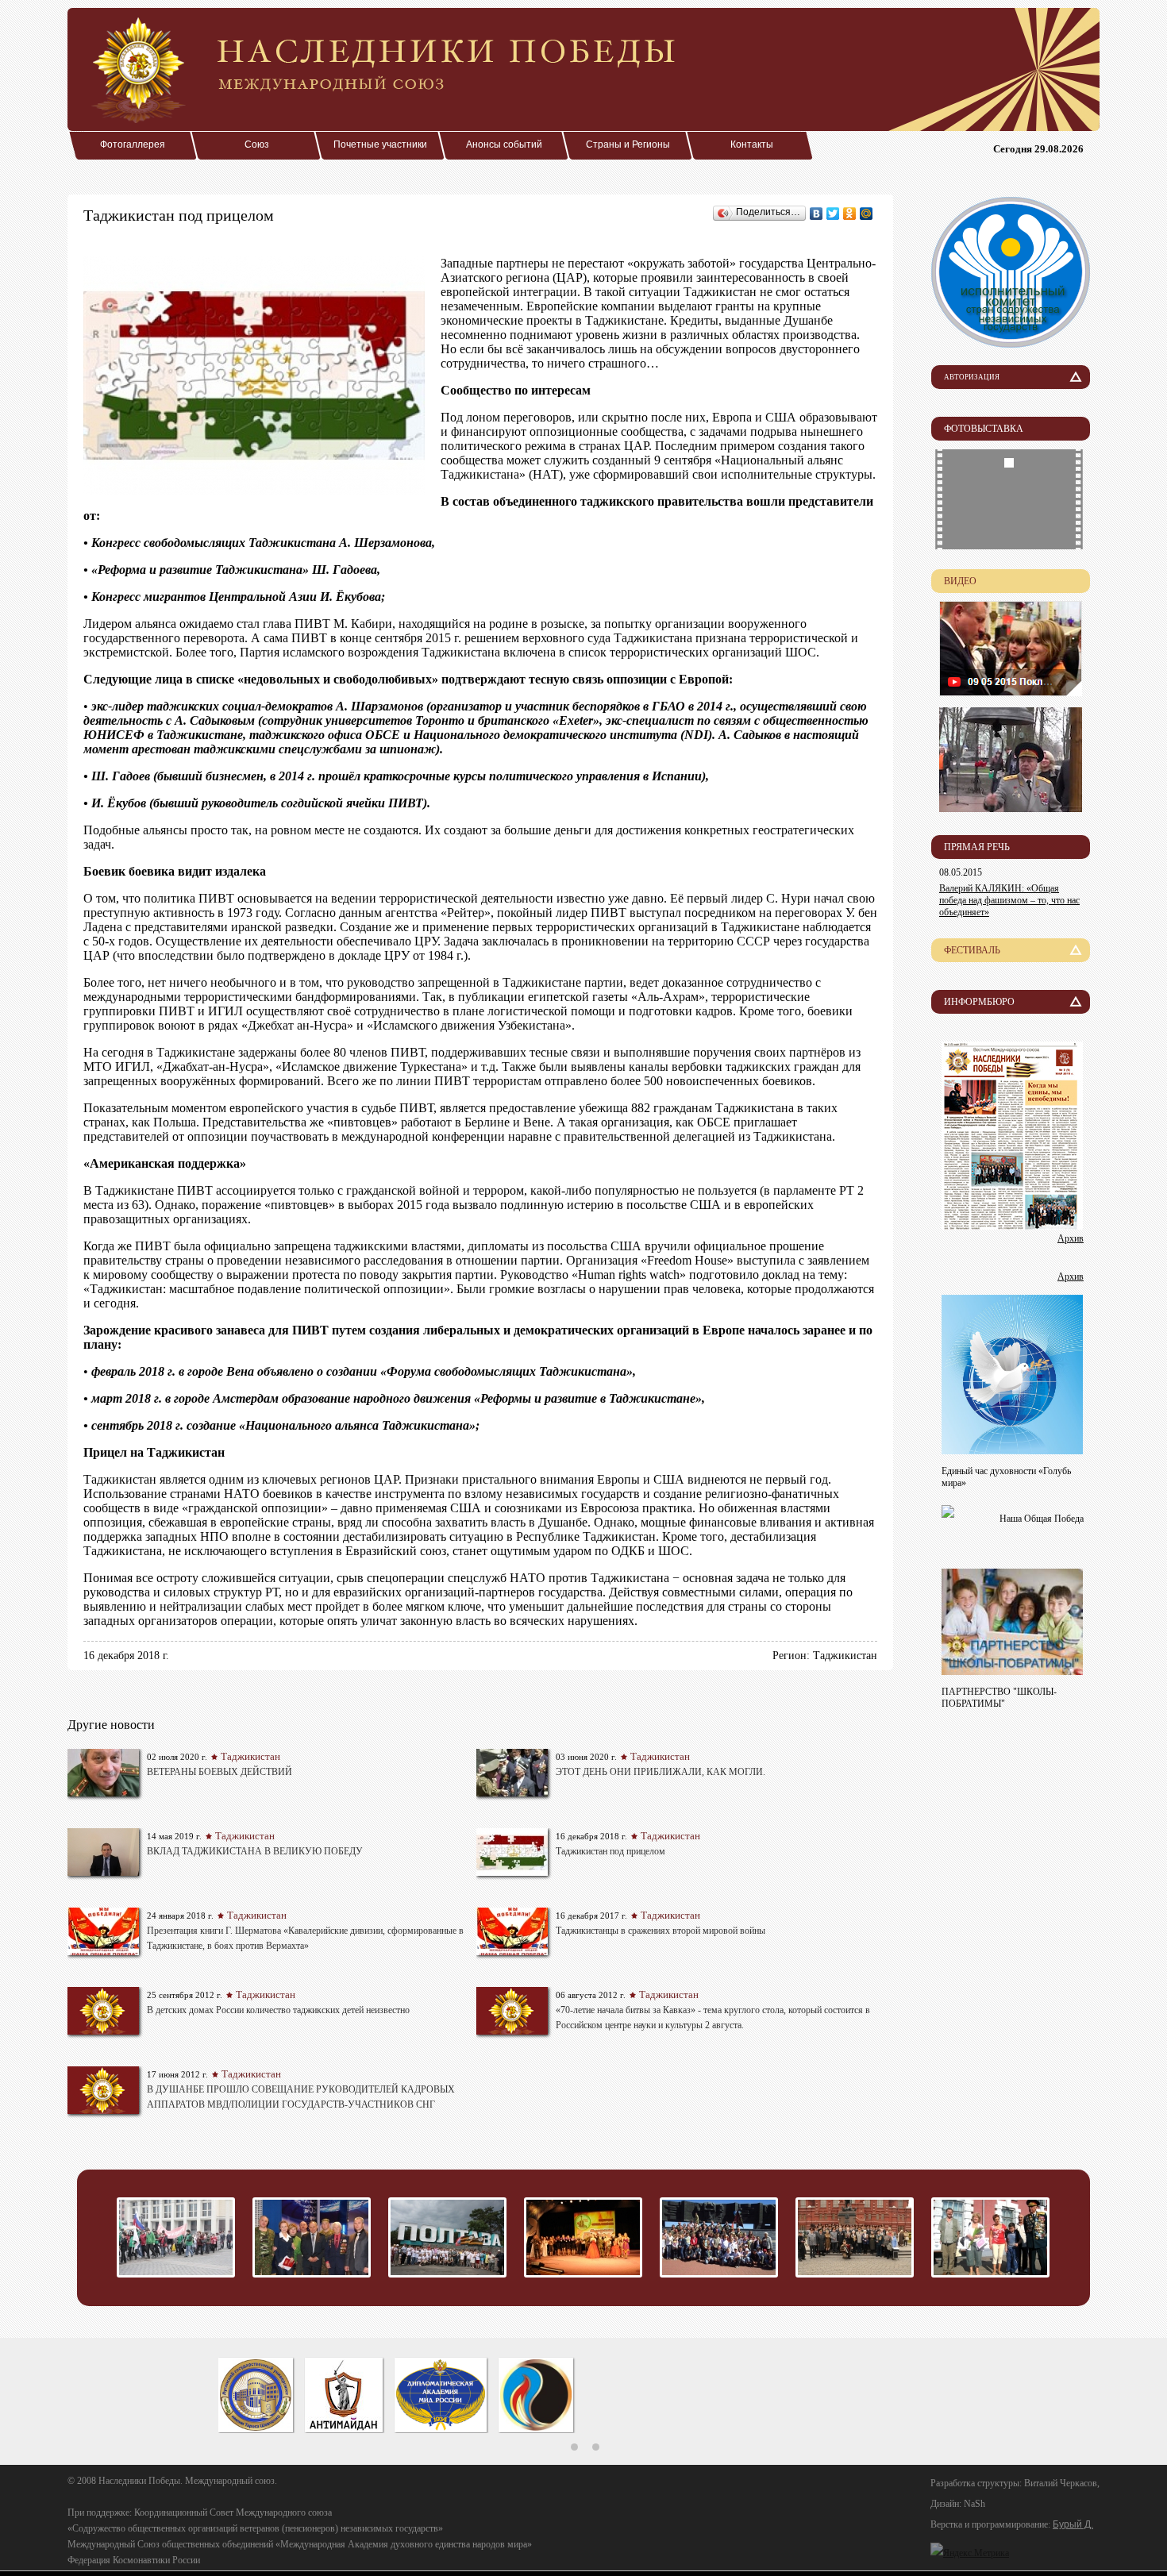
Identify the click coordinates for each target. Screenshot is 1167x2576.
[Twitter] (833, 214)
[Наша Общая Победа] (948, 1513)
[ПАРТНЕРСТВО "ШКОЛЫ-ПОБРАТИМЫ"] (1012, 1671)
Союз (257, 144)
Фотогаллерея (133, 144)
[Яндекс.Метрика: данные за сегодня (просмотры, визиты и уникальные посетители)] (970, 2553)
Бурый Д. (1073, 2524)
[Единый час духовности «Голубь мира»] (1012, 1450)
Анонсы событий (504, 144)
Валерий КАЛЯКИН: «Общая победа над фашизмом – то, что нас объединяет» (1009, 900)
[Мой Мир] (867, 214)
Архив (1071, 1238)
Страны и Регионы (628, 144)
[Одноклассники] (850, 214)
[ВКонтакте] (817, 214)
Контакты (752, 144)
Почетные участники (380, 144)
